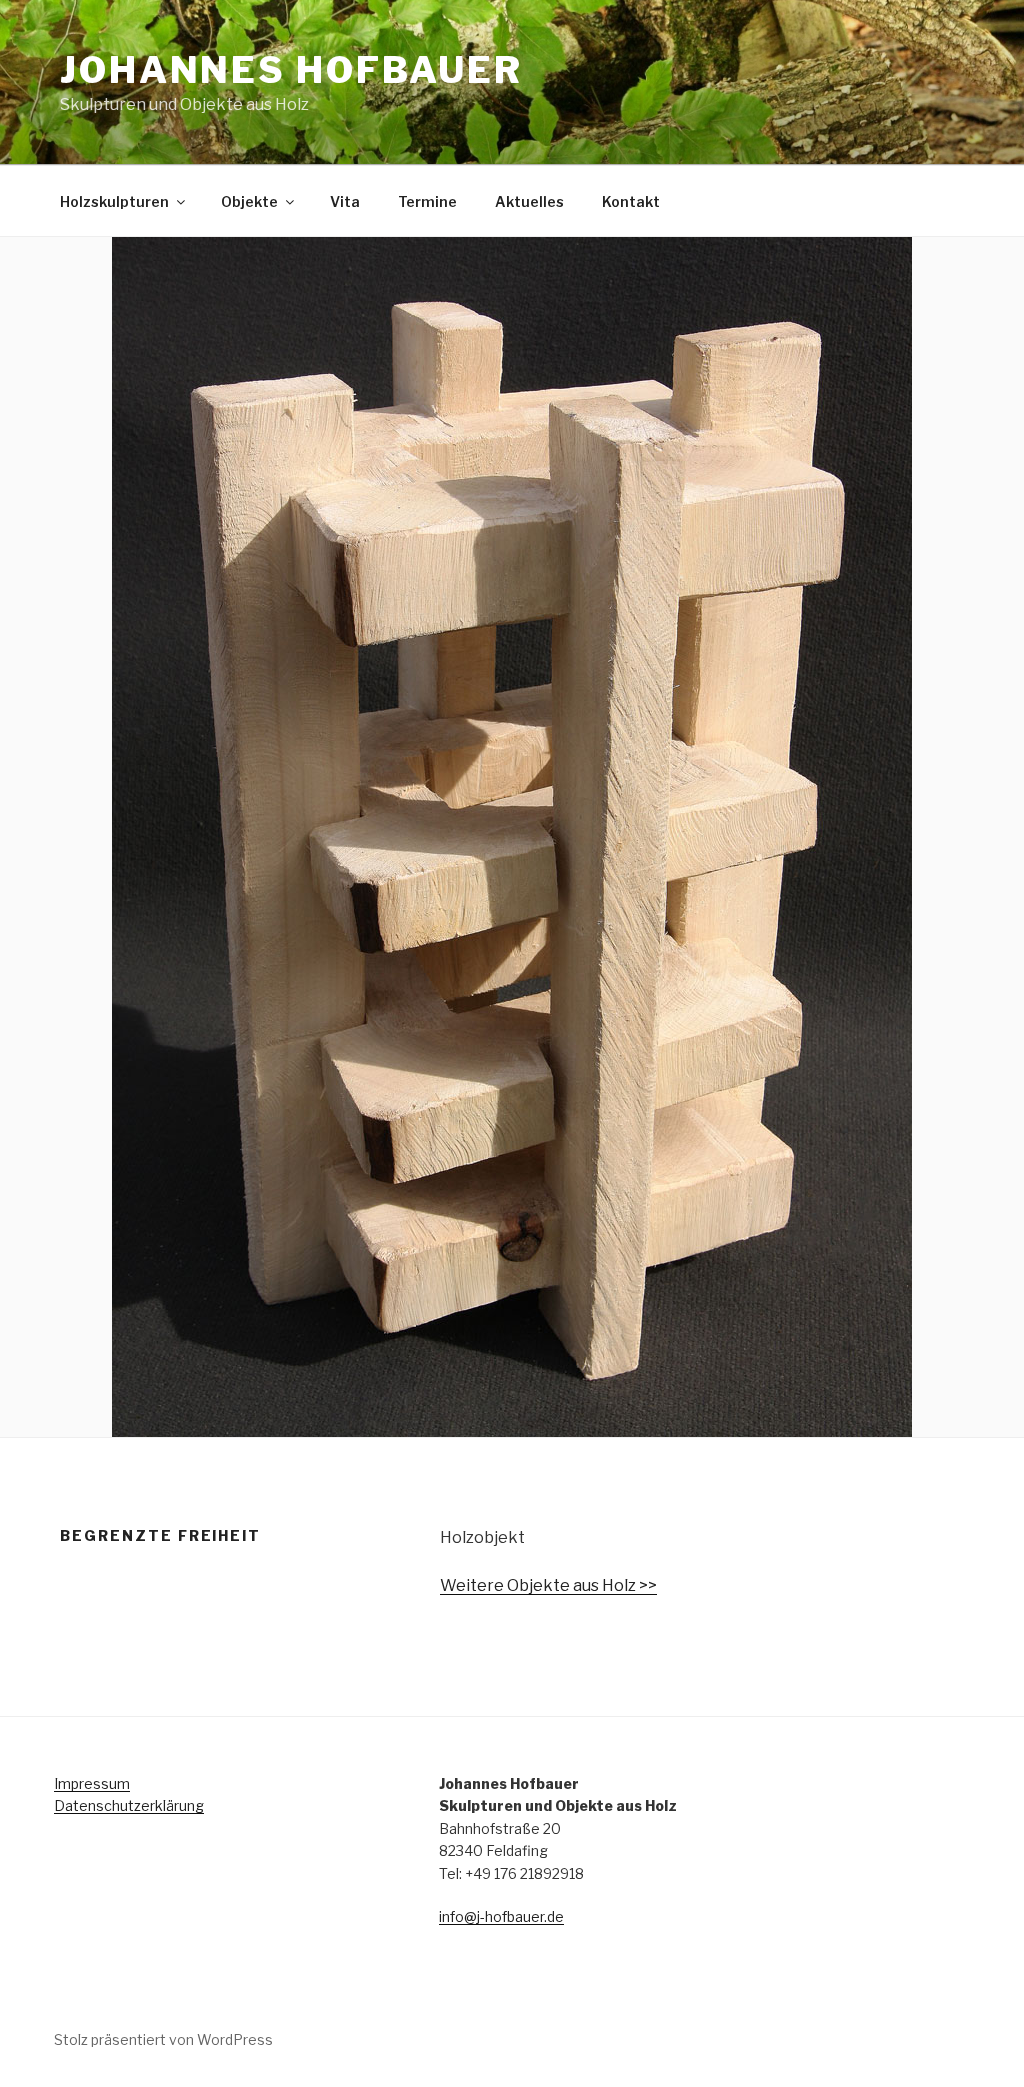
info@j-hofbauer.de (501, 1916)
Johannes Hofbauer (291, 70)
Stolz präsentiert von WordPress (163, 2039)
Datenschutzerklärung (129, 1805)
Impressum (92, 1783)
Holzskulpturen (114, 201)
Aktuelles (529, 201)
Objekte (249, 201)
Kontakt (631, 201)
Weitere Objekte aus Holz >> (548, 1585)
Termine (427, 201)
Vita (345, 201)
